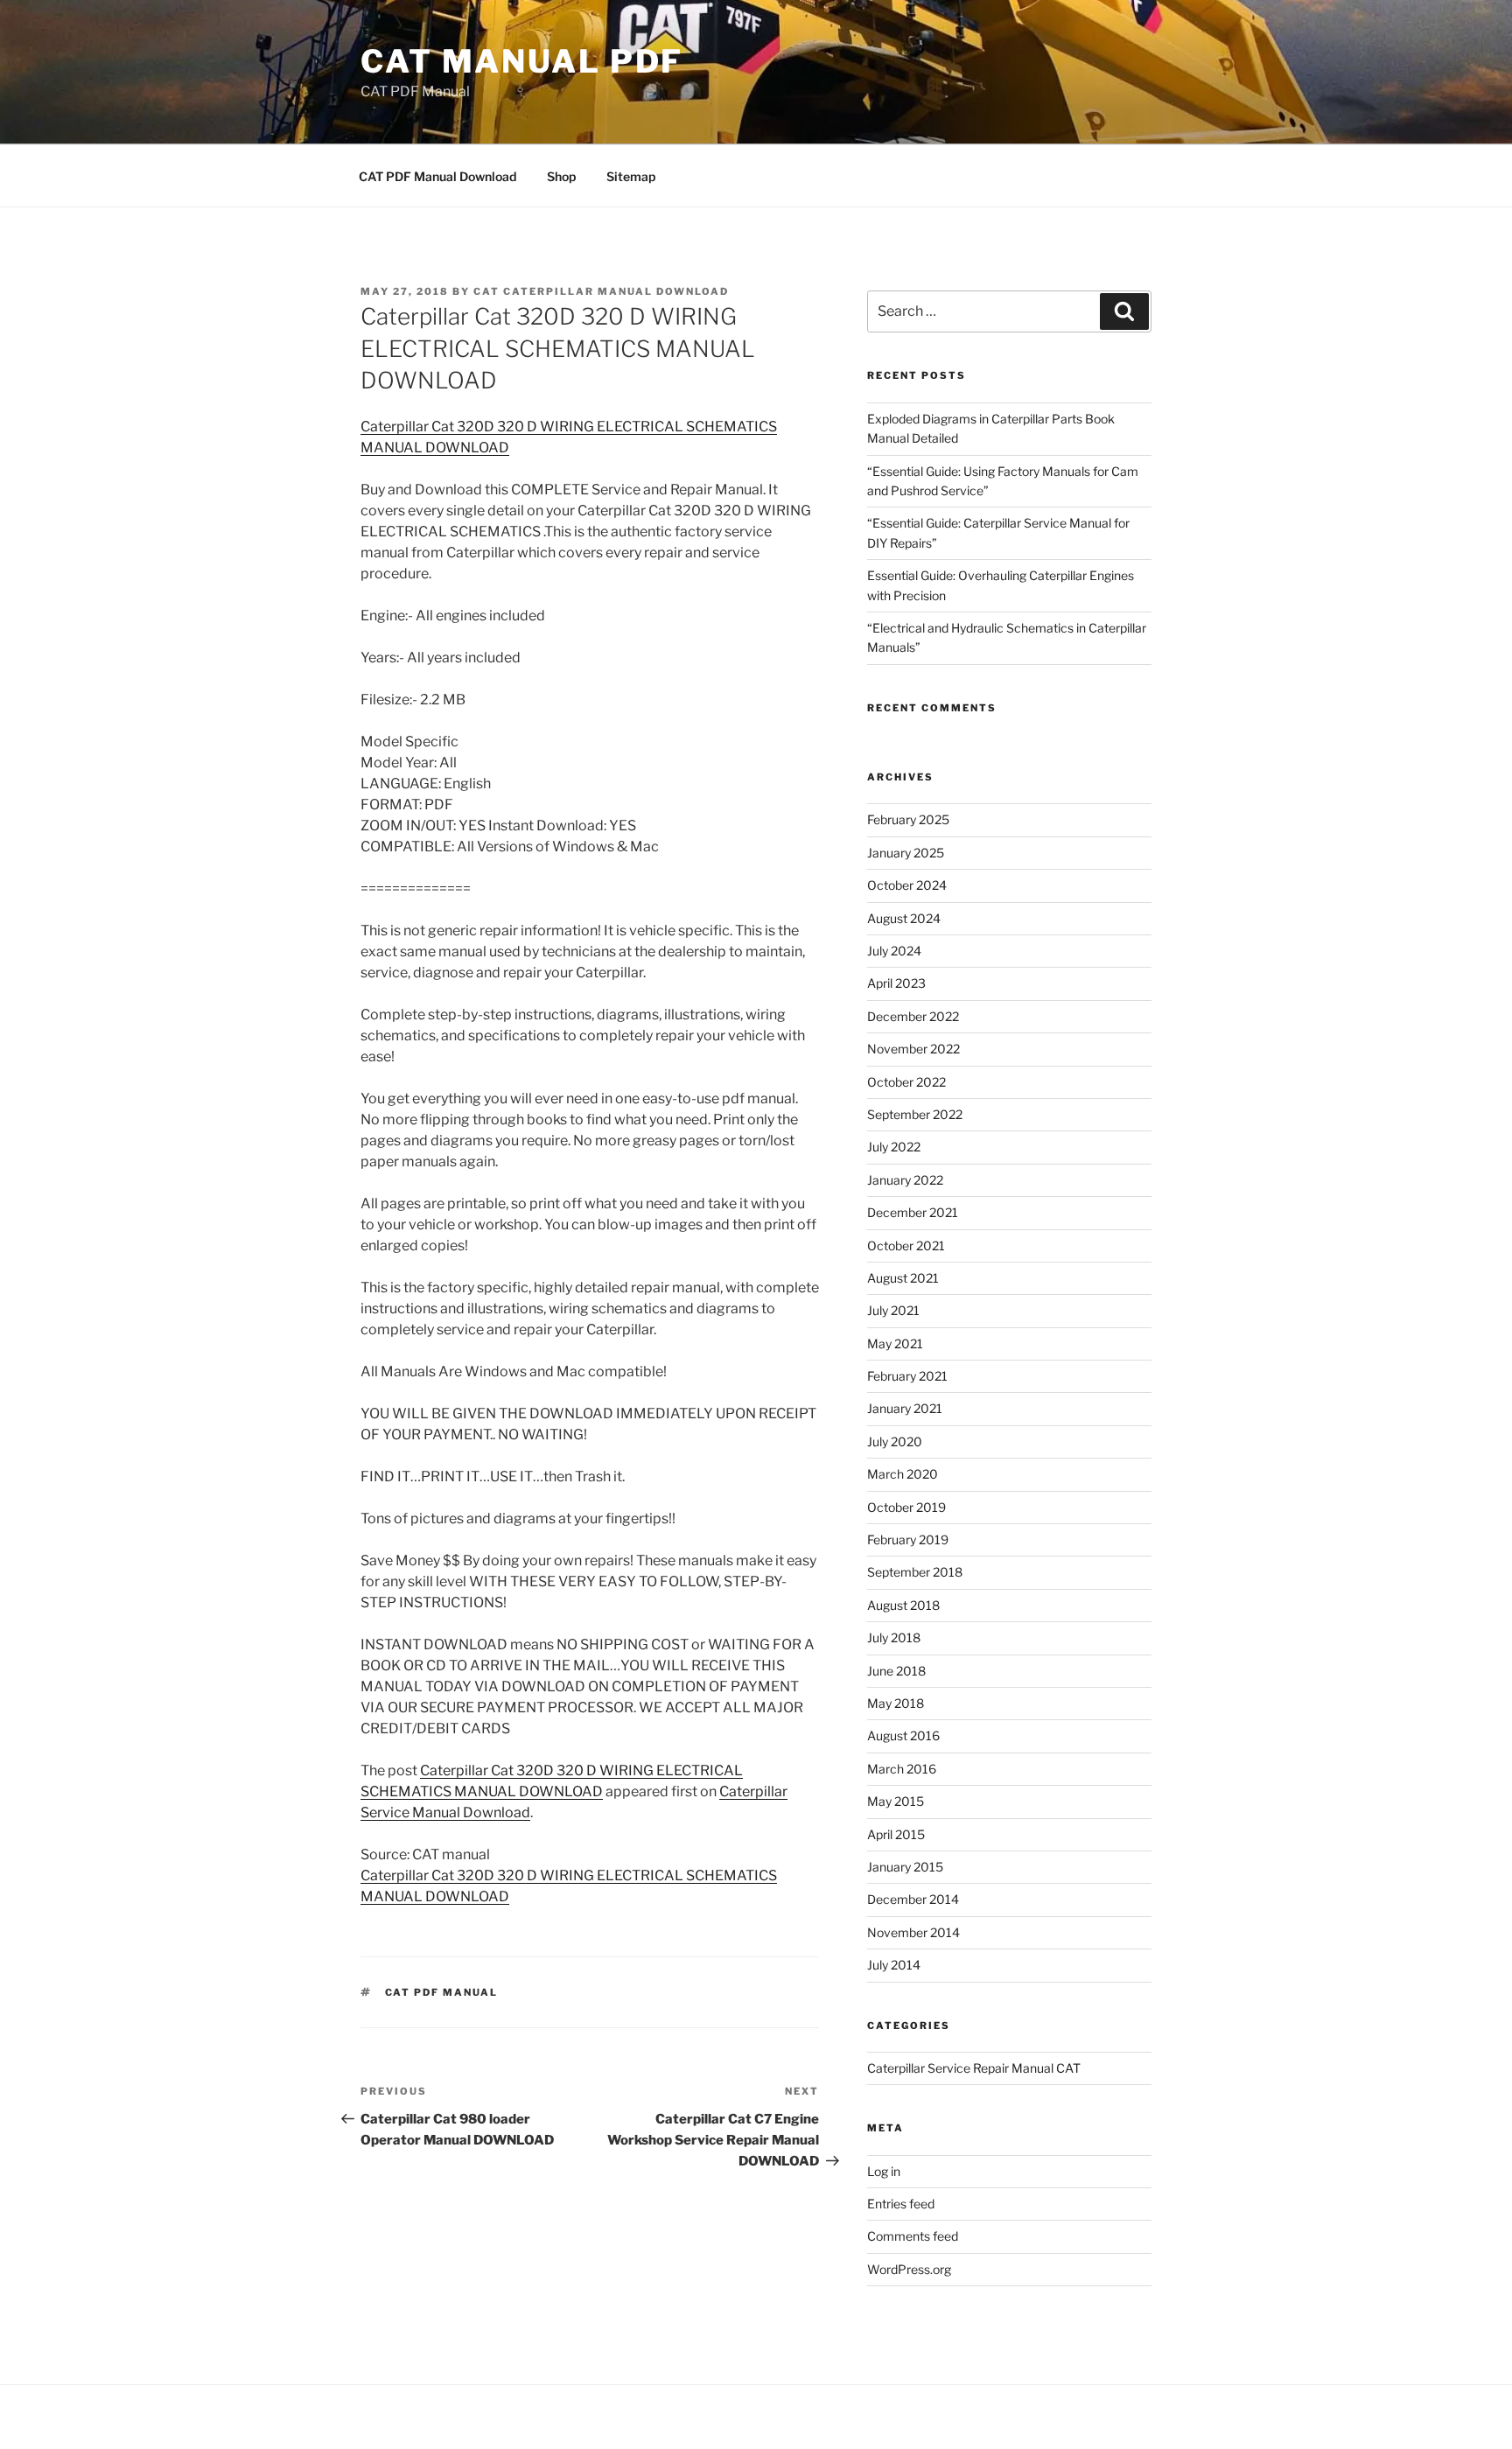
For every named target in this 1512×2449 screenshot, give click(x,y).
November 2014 (913, 1932)
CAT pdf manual (442, 1992)
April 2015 (896, 1834)
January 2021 (905, 1408)
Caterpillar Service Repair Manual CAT (974, 2068)
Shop (561, 176)
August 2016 (903, 1735)
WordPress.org (909, 2269)
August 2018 (903, 1605)
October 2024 (907, 885)
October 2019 (906, 1507)
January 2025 (906, 853)
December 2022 (913, 1016)
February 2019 (908, 1539)
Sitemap (631, 176)
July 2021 (893, 1310)
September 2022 (915, 1114)
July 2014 (894, 1965)
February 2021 (907, 1376)
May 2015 (896, 1801)
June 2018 (896, 1671)
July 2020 (895, 1441)
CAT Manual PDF (522, 61)
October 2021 (906, 1245)
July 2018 (894, 1637)
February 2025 (908, 819)
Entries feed (901, 2204)
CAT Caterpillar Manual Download (601, 291)
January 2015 (905, 1867)
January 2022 (905, 1180)
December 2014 (913, 1899)
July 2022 (894, 1147)
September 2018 (915, 1572)
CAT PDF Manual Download (437, 176)
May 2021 (895, 1343)
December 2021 (913, 1212)
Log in (884, 2171)
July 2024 (894, 951)
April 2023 (896, 983)
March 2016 (902, 1769)
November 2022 (913, 1049)
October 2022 (906, 1082)
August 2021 (903, 1278)
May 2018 (896, 1703)
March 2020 (903, 1474)
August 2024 (904, 918)
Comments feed (913, 2236)
